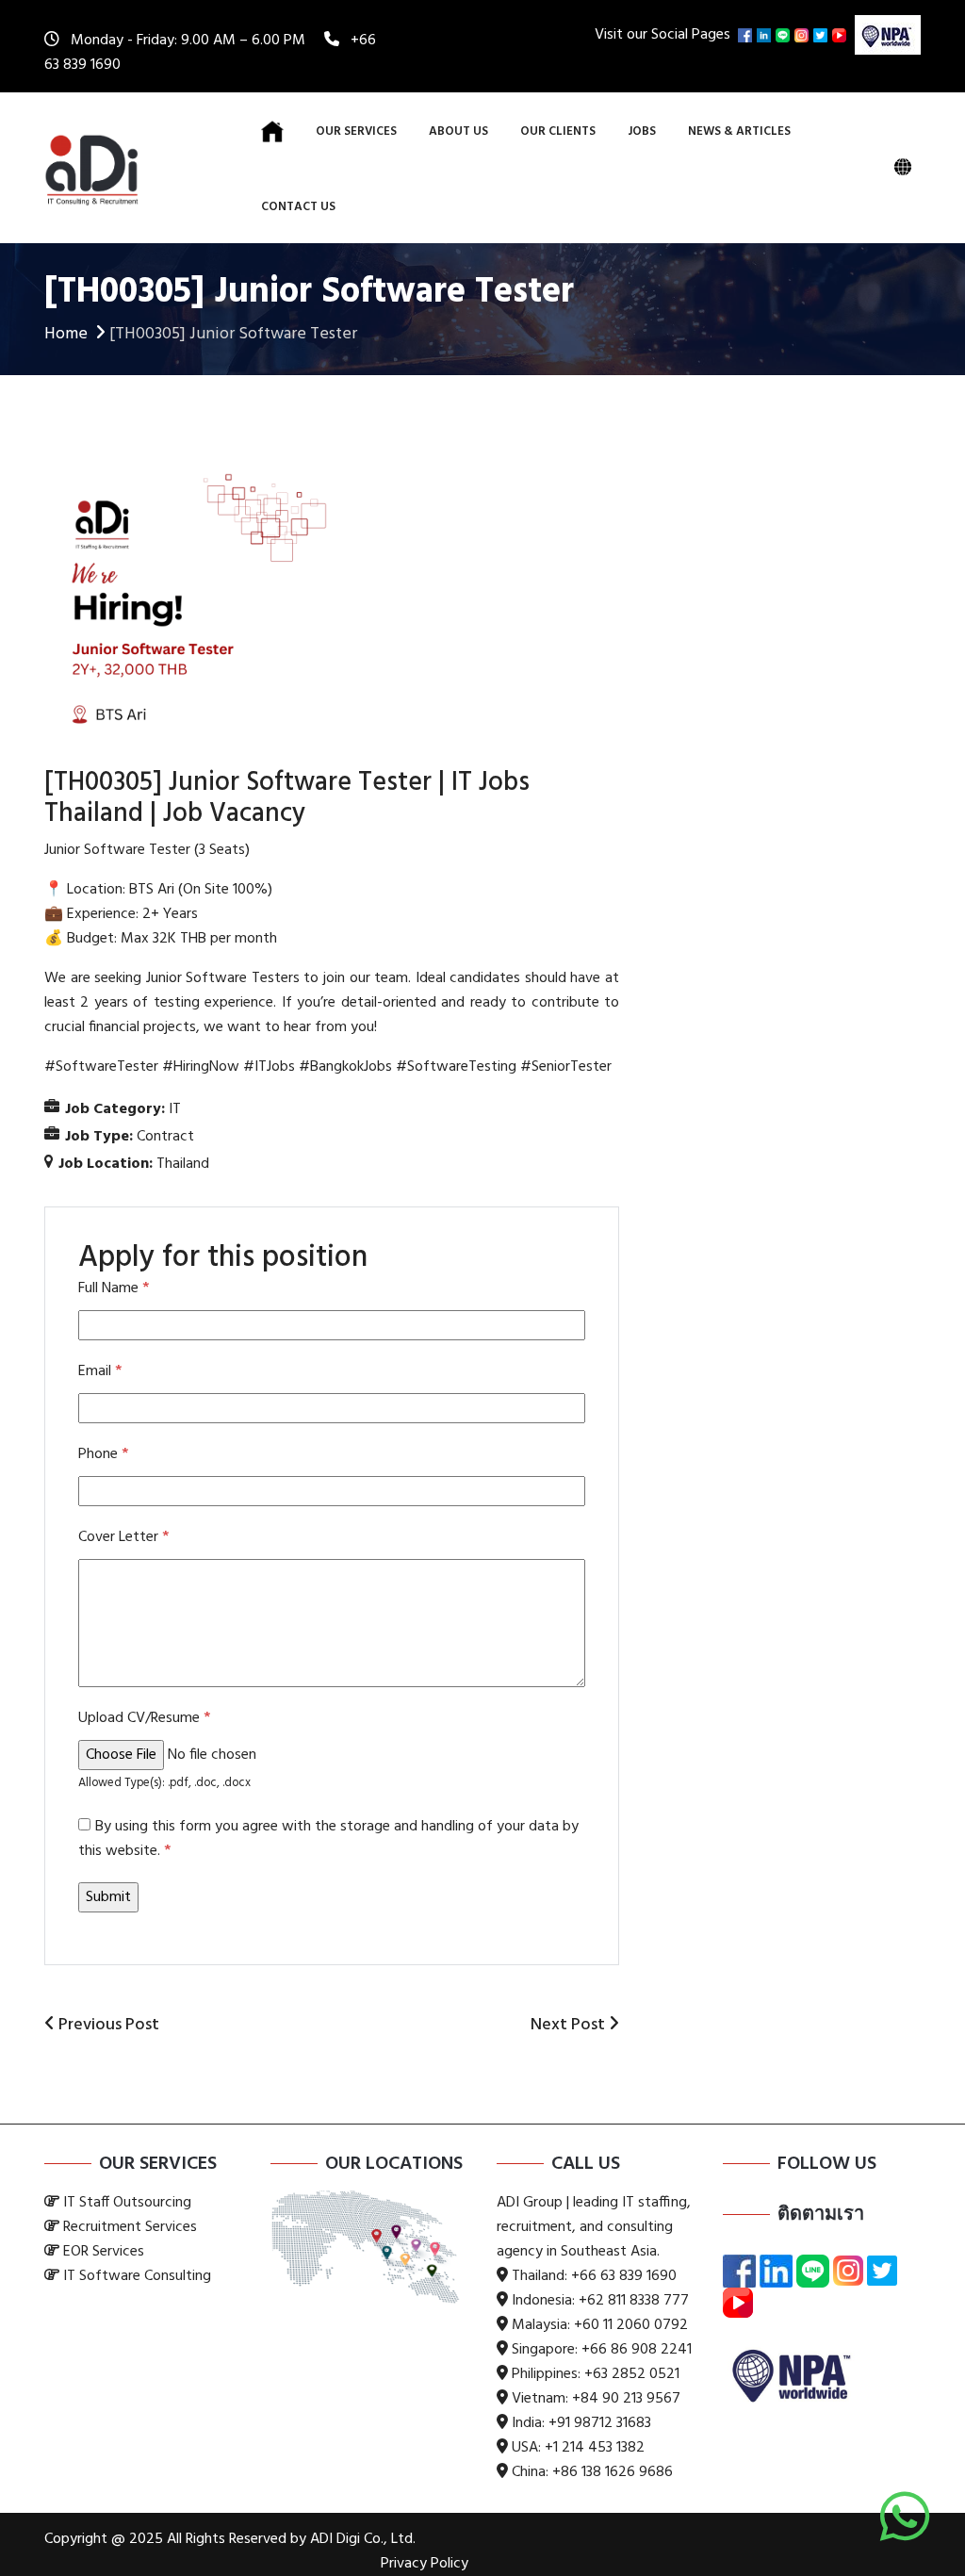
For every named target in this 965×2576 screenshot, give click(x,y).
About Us (458, 131)
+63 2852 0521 (632, 2374)
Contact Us (298, 207)
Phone (103, 1454)
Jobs (642, 131)
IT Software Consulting (137, 2276)
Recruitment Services (130, 2227)
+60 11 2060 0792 (631, 2325)
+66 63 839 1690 (624, 2276)
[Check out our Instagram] (804, 35)
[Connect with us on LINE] (785, 35)
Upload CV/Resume (144, 1718)
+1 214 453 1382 (595, 2448)
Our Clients (558, 131)
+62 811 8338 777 (634, 2301)
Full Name (114, 1288)
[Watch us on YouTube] (842, 35)
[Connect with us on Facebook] (747, 35)
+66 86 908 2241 (637, 2350)
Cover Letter (123, 1537)
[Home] (272, 132)
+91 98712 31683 (600, 2423)
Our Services (356, 131)
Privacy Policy (425, 2564)
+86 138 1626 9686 (613, 2472)
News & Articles (739, 131)
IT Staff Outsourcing (127, 2203)
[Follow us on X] (823, 35)
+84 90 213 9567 (626, 2399)
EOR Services (104, 2252)
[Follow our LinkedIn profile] (766, 35)
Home (66, 334)
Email (100, 1371)
